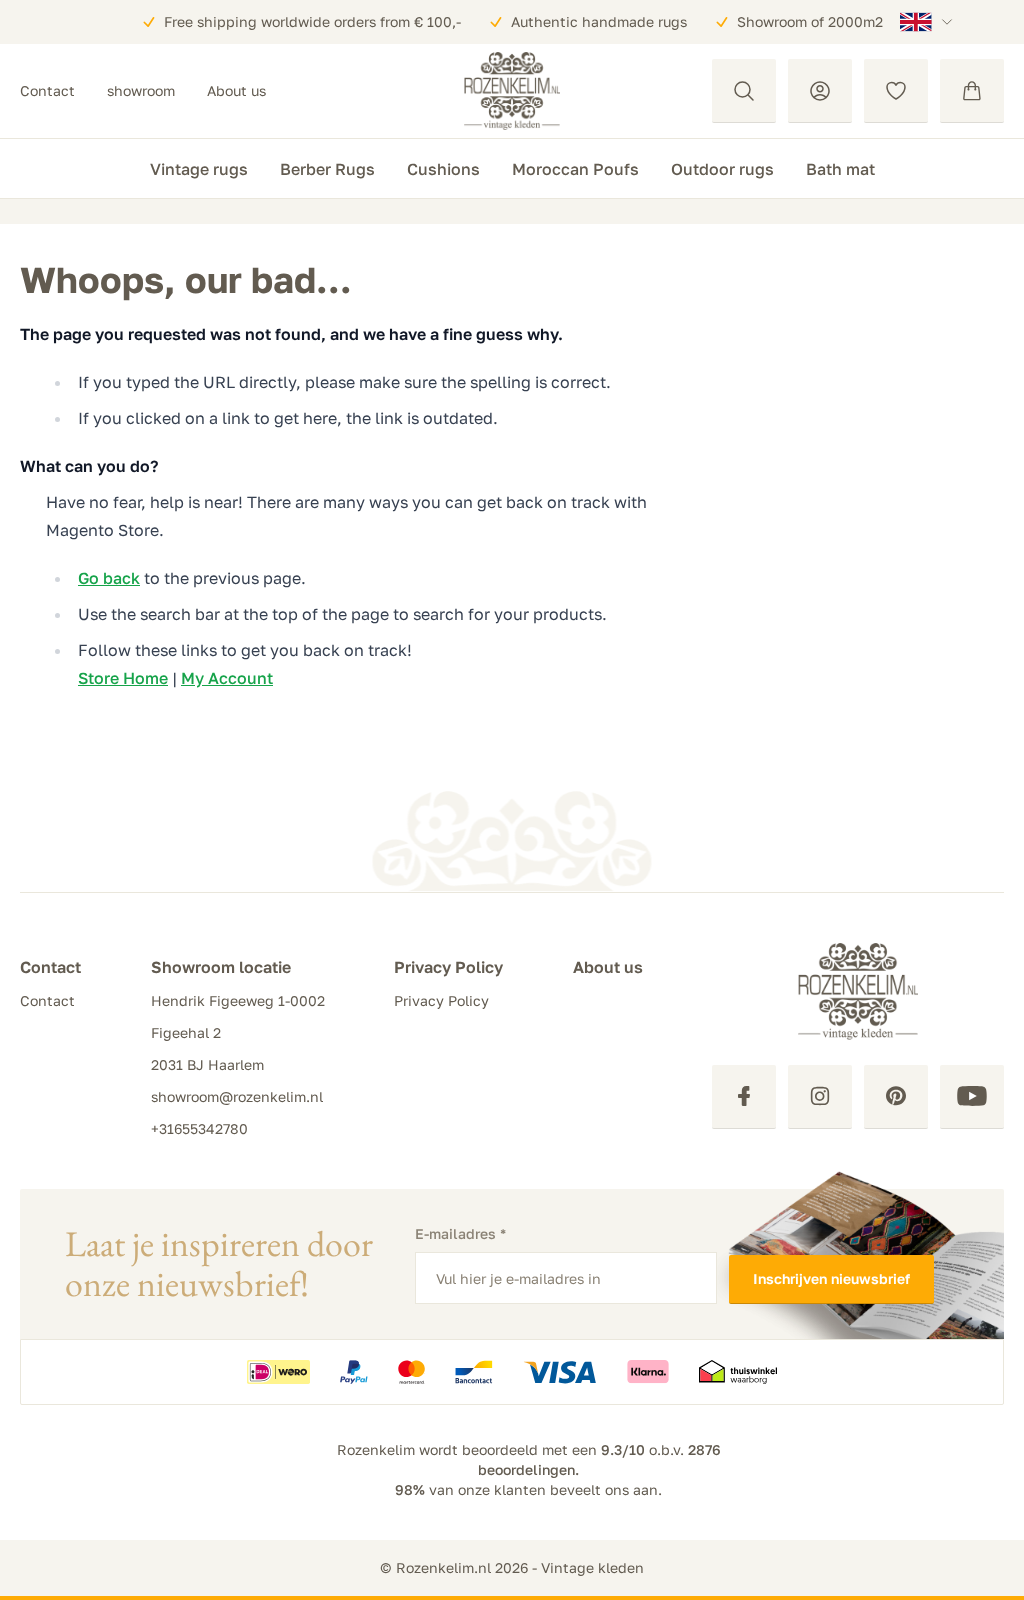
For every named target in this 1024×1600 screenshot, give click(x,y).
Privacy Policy (448, 967)
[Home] (512, 91)
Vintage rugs (199, 169)
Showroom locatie (221, 967)
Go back (109, 578)
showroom (141, 90)
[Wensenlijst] (896, 91)
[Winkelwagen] (972, 91)
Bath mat (840, 169)
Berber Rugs (327, 169)
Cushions (443, 169)
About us (236, 90)
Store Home (123, 678)
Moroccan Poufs (575, 169)
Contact (47, 90)
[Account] (820, 91)
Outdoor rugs (722, 169)
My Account (227, 678)
